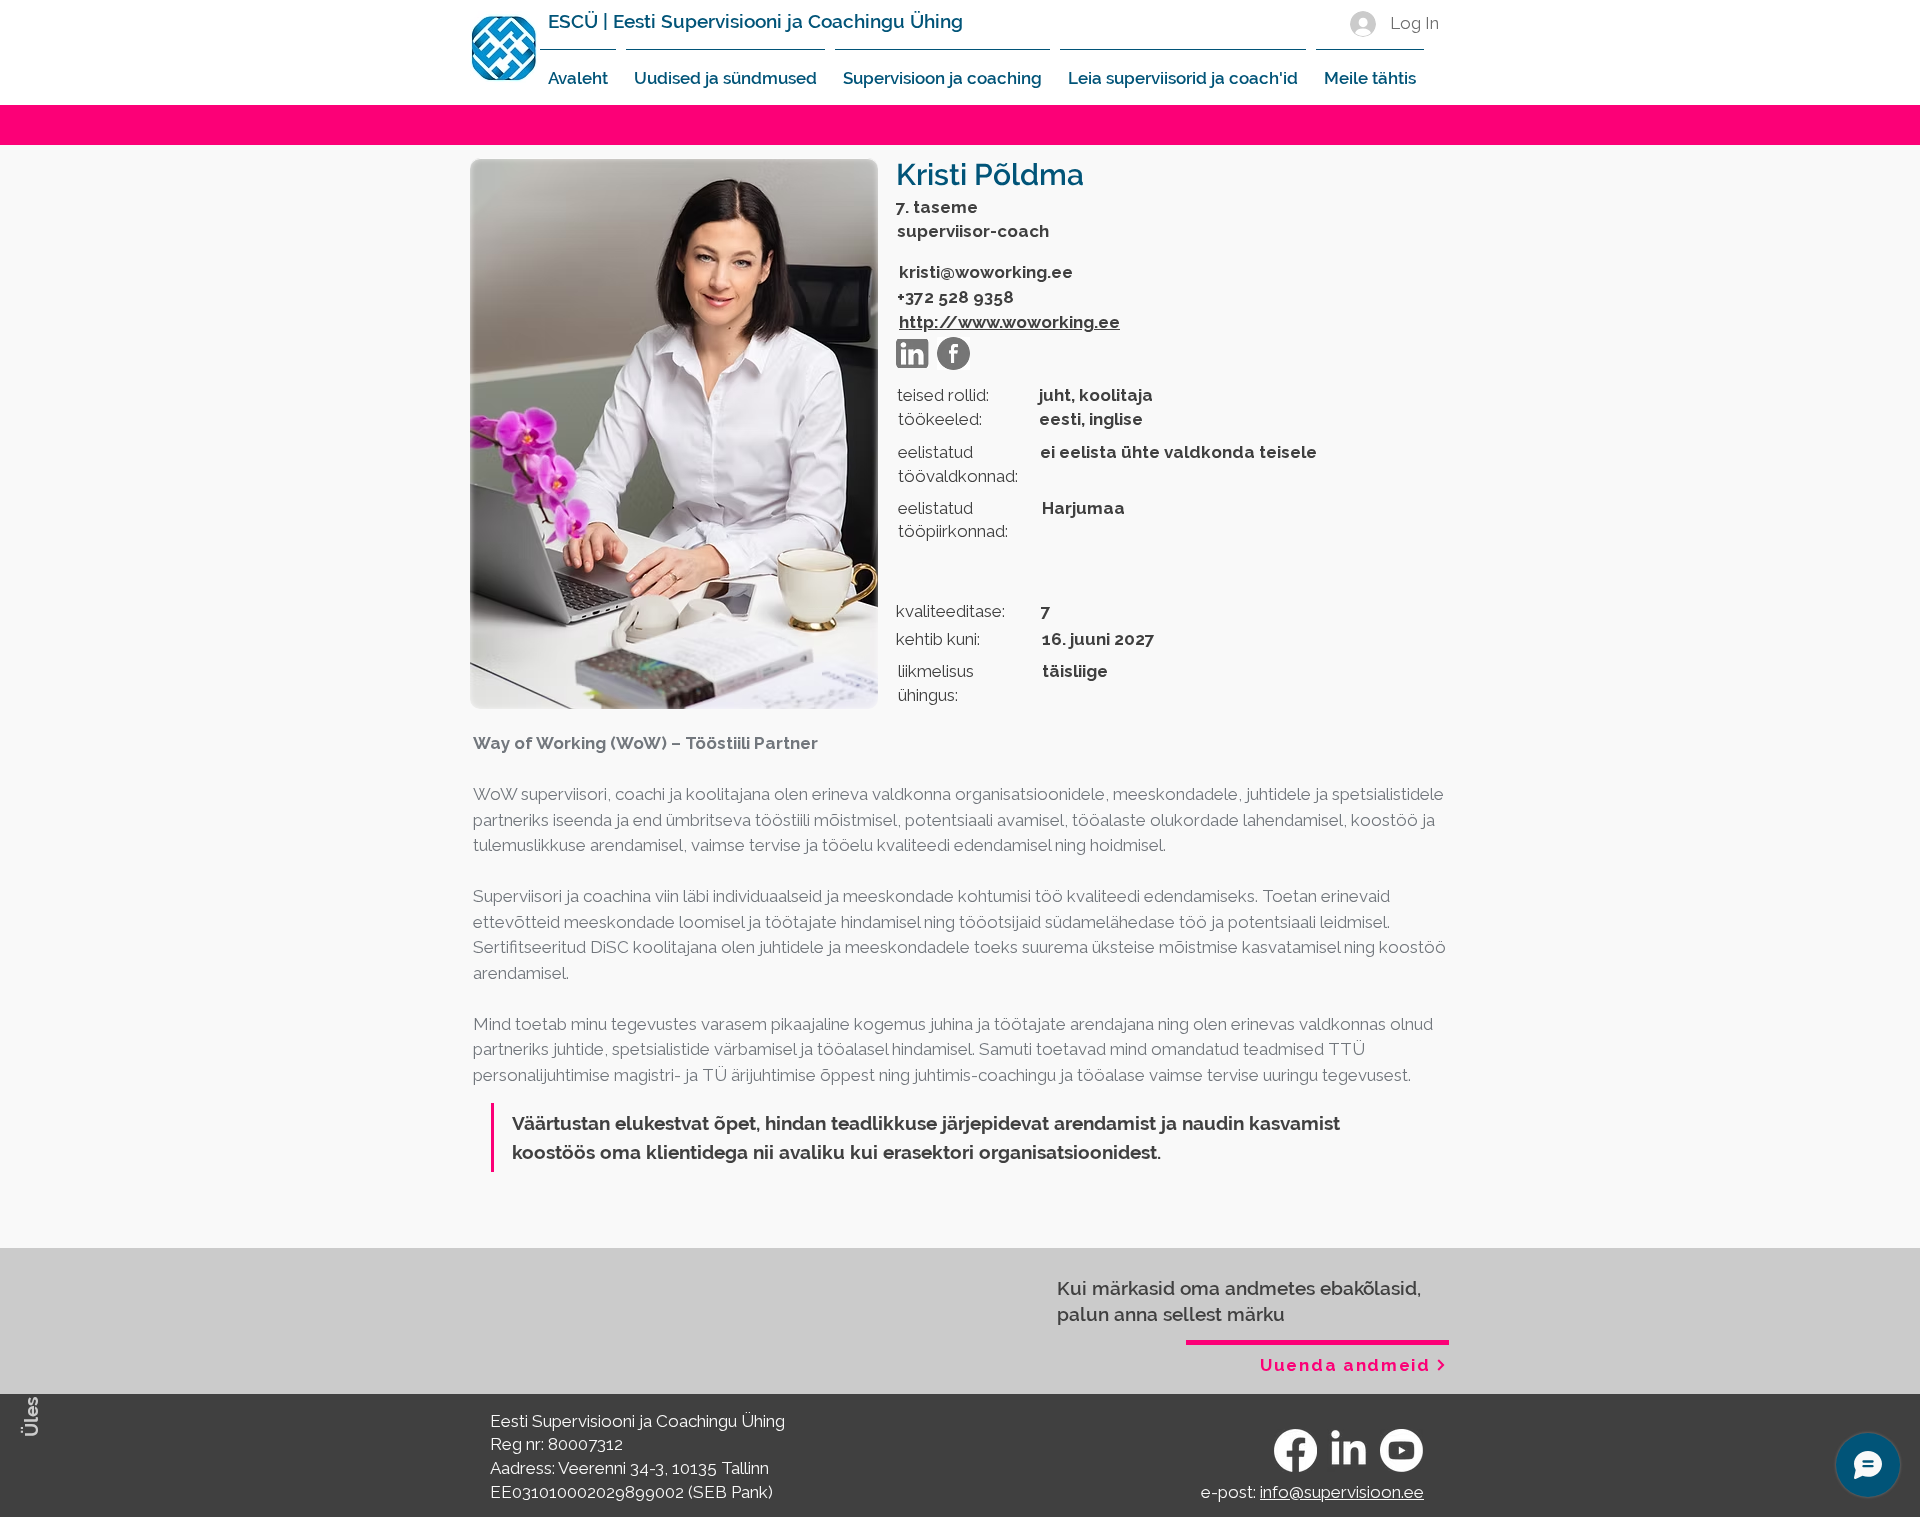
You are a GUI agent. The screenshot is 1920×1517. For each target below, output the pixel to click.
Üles (31, 1417)
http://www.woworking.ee (1009, 322)
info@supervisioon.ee (1342, 1492)
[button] (725, 69)
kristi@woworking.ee (986, 272)
